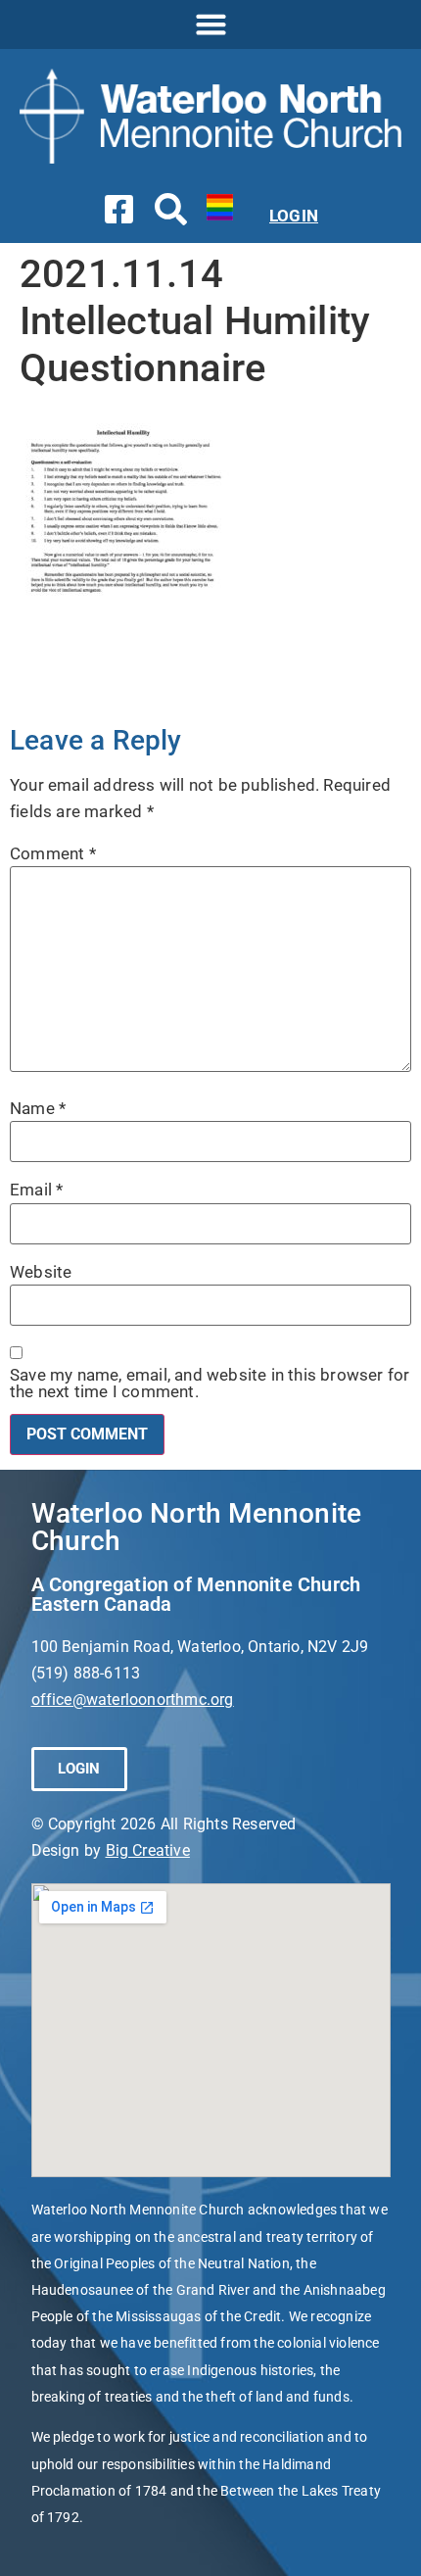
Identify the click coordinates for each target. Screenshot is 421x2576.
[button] (210, 24)
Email (36, 1190)
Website (41, 1272)
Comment (53, 854)
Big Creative (148, 1850)
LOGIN (294, 216)
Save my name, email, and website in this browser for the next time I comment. (210, 1384)
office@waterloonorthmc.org (133, 1700)
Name (38, 1109)
